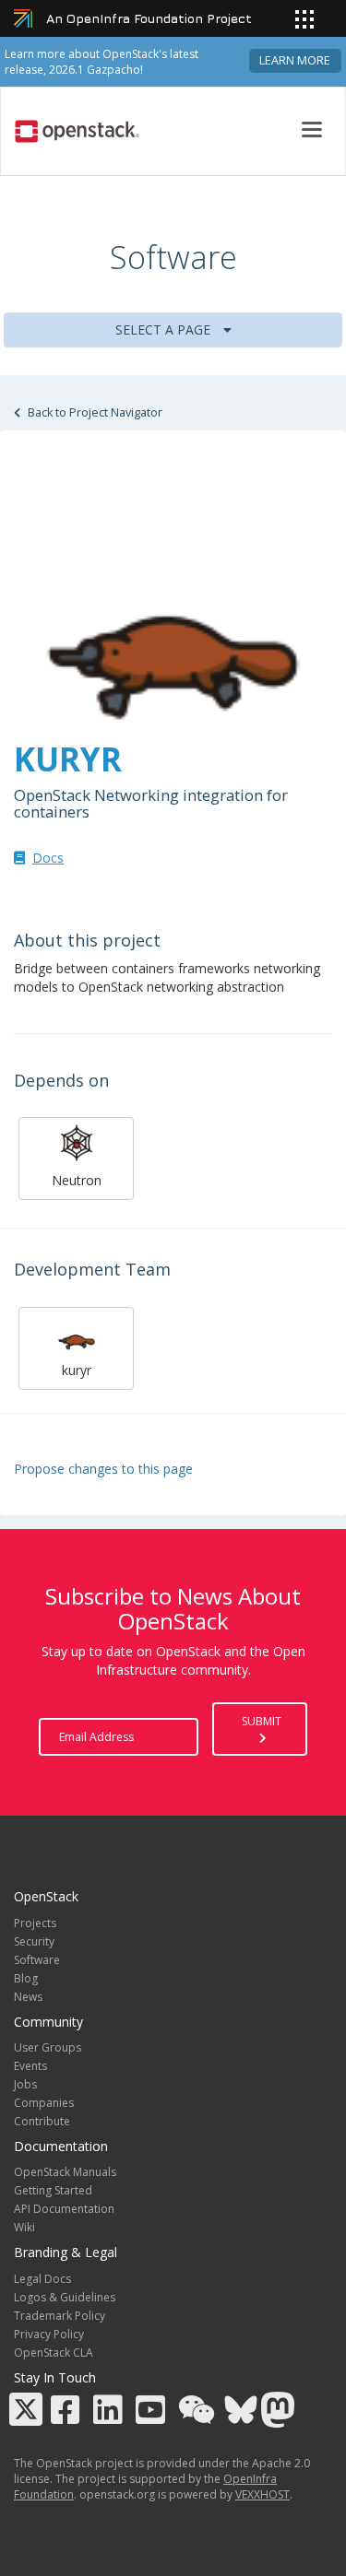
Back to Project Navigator (94, 412)
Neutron (77, 1180)
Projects (35, 1923)
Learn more (295, 60)
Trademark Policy (60, 2316)
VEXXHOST (262, 2494)
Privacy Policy (49, 2334)
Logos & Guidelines (65, 2297)
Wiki (24, 2227)
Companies (44, 2103)
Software (37, 1960)
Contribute (42, 2121)
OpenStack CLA (54, 2353)
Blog (26, 1978)
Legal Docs (42, 2279)
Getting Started (53, 2190)
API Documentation (64, 2209)
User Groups (48, 2047)
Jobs (25, 2084)
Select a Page (165, 329)
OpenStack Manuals (65, 2172)
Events (30, 2066)
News (28, 1997)
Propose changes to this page (103, 1469)
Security (34, 1941)
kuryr (77, 1370)
